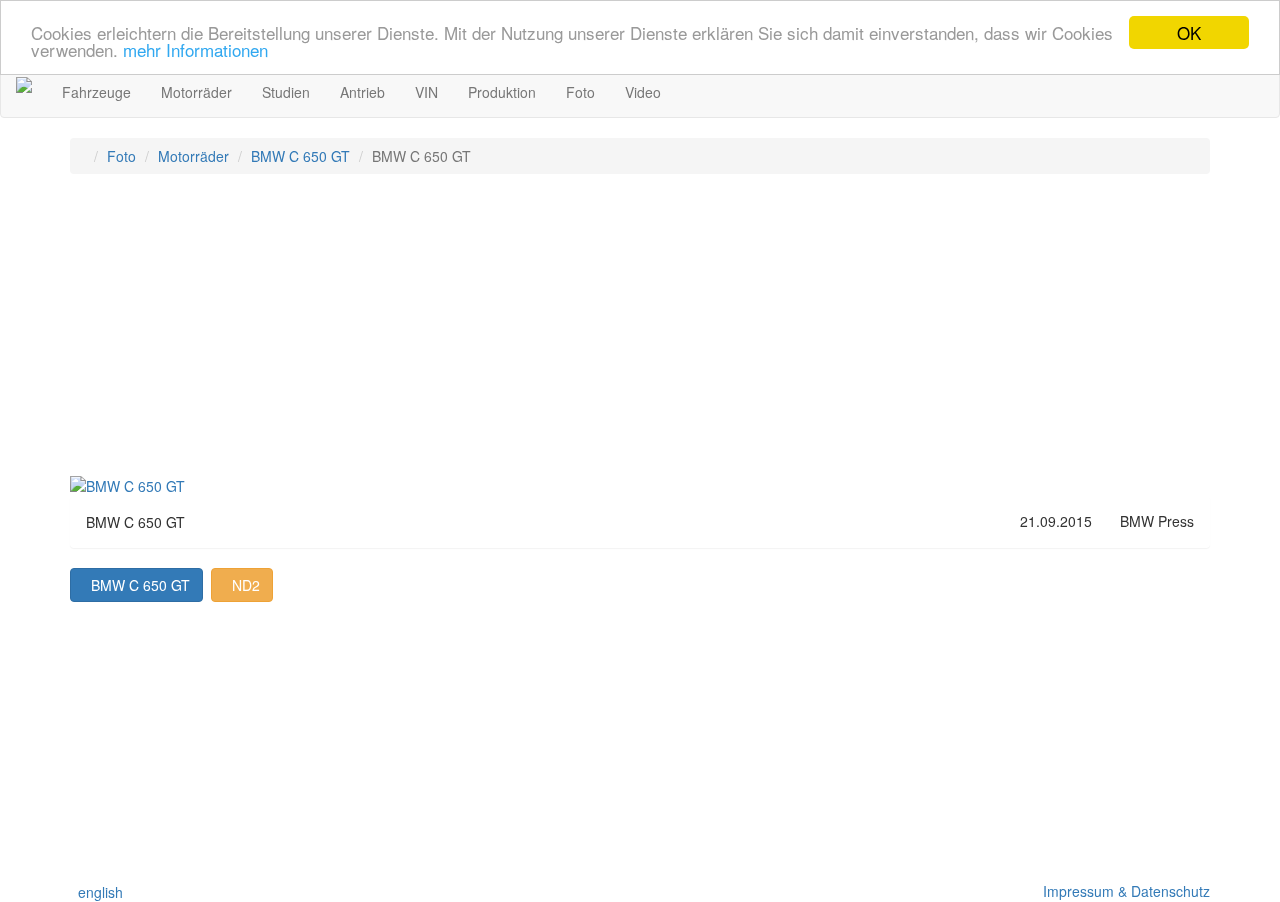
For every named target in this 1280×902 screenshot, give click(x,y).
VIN (426, 92)
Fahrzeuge (96, 92)
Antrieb (362, 92)
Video (643, 92)
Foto (580, 92)
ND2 (242, 585)
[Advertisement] (640, 334)
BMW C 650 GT (300, 156)
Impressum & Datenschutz (1122, 891)
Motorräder (196, 92)
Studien (286, 92)
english (96, 892)
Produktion (502, 92)
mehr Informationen (195, 50)
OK (1189, 32)
